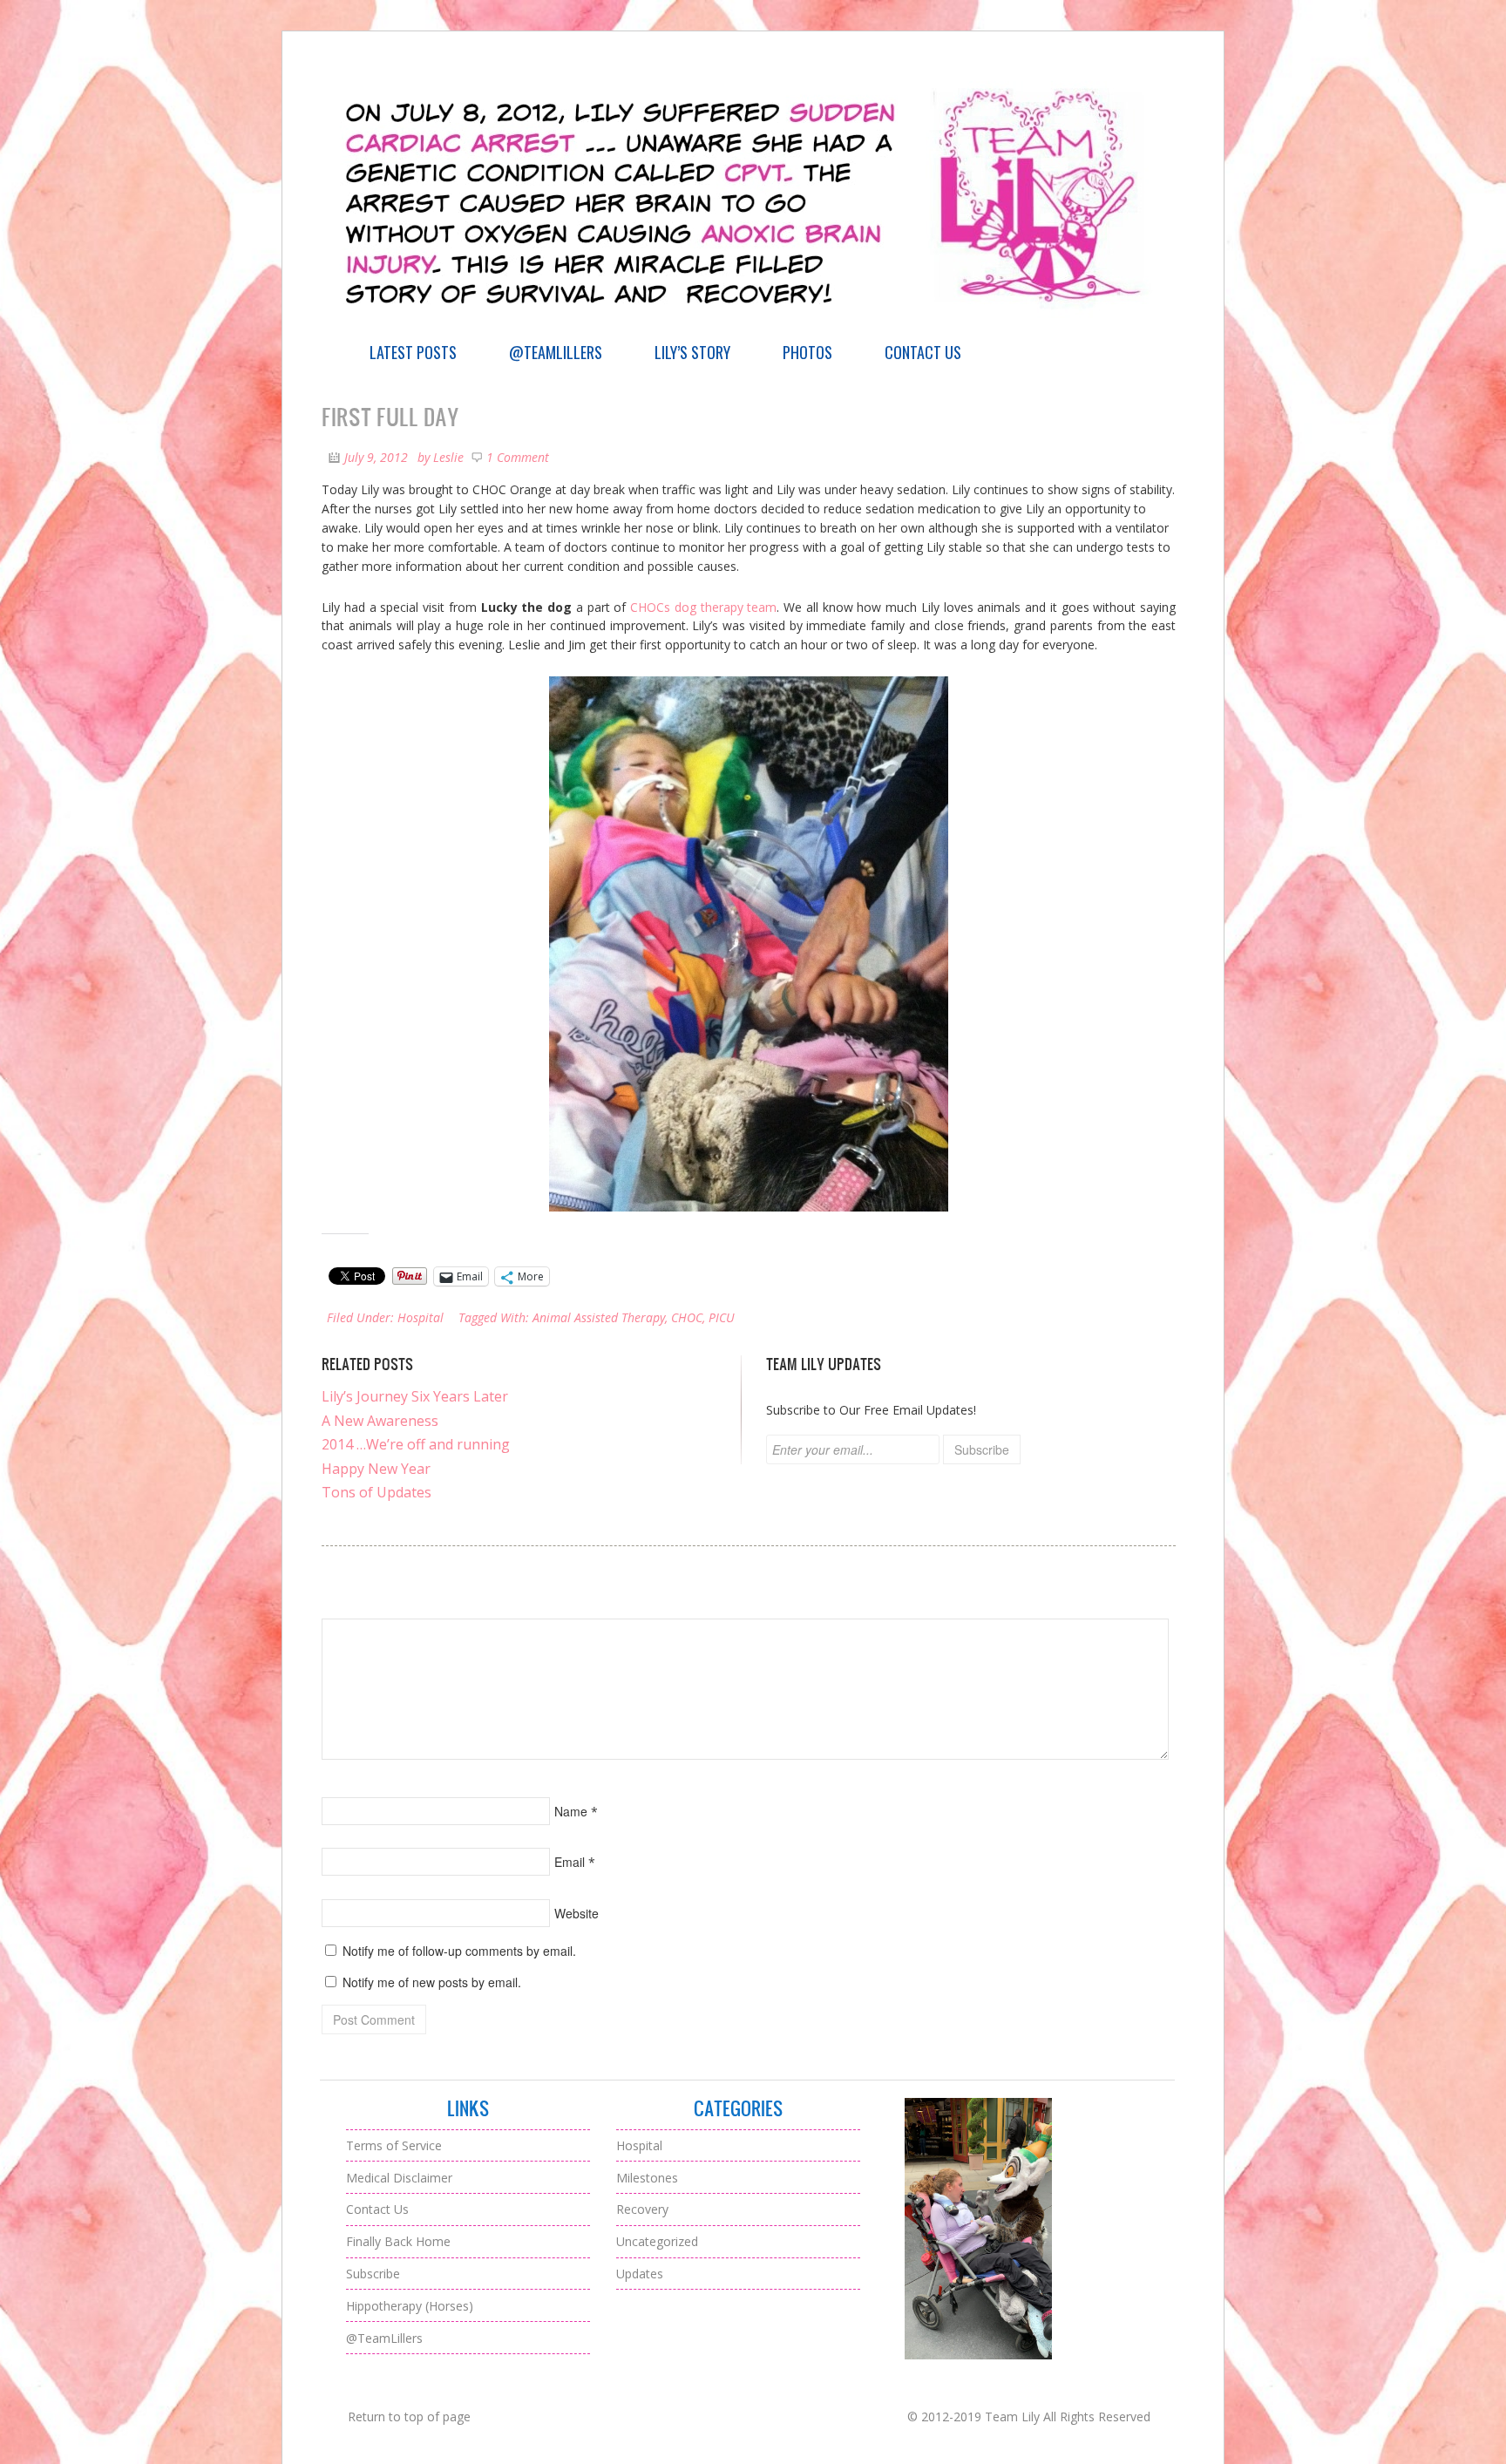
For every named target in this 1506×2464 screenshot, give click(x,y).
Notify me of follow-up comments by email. (459, 1951)
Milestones (647, 2178)
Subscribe (373, 2274)
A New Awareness (380, 1421)
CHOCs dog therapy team (701, 607)
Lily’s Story (692, 352)
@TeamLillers (556, 352)
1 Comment (518, 457)
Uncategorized (657, 2241)
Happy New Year (376, 1469)
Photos (807, 352)
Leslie (448, 457)
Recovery (642, 2209)
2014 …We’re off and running (416, 1444)
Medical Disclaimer (399, 2178)
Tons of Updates (376, 1492)
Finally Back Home (398, 2241)
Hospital (421, 1317)
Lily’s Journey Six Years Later (415, 1396)
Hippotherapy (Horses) (410, 2306)
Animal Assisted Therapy (599, 1317)
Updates (640, 2274)
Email (570, 1862)
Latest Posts (413, 352)
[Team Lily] (753, 327)
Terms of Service (394, 2145)
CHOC (687, 1317)
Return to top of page (409, 2416)
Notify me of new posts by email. (432, 1982)
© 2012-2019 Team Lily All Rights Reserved (1029, 2416)
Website (577, 1913)
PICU (722, 1317)
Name (571, 1811)
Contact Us (923, 352)
